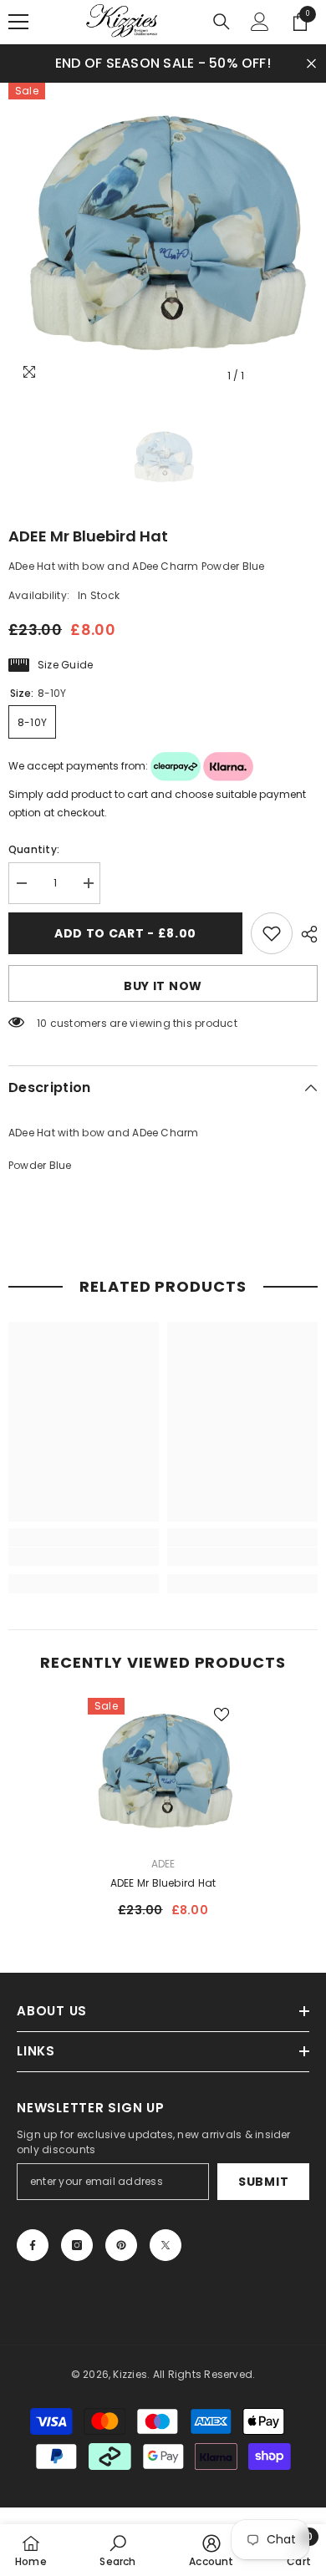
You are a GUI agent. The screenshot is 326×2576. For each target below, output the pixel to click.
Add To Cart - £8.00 (125, 933)
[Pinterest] (121, 2245)
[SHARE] (305, 934)
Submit (263, 2182)
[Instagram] (77, 2245)
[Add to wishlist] (272, 933)
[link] (84, 1557)
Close (311, 63)
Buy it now (163, 986)
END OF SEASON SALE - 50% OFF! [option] (163, 63)
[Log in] (260, 22)
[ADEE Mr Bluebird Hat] (163, 1773)
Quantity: (34, 849)
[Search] (222, 22)
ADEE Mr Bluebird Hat (163, 1883)
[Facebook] (33, 2245)
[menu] (18, 22)
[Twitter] (166, 2245)
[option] (163, 237)
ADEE (163, 1864)
